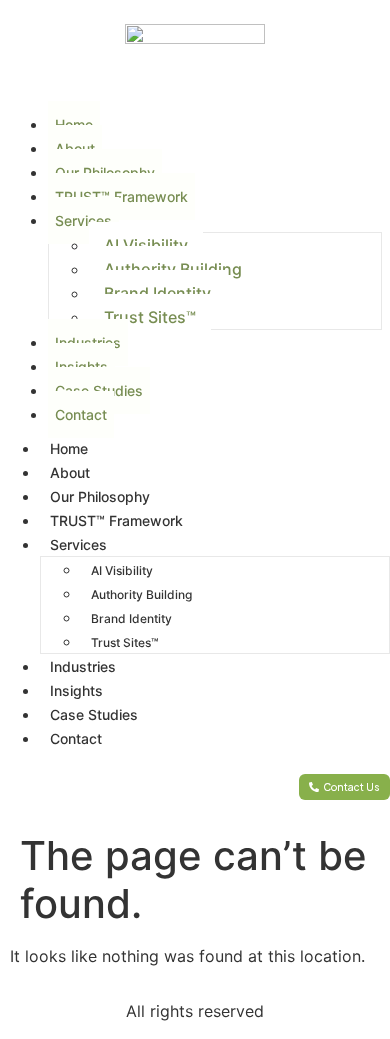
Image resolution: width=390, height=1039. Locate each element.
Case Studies (94, 714)
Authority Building (173, 269)
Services (83, 220)
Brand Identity (157, 293)
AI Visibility (146, 245)
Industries (83, 666)
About (70, 472)
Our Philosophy (100, 496)
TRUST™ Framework (121, 196)
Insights (76, 690)
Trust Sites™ (150, 317)
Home (69, 448)
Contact (81, 414)
